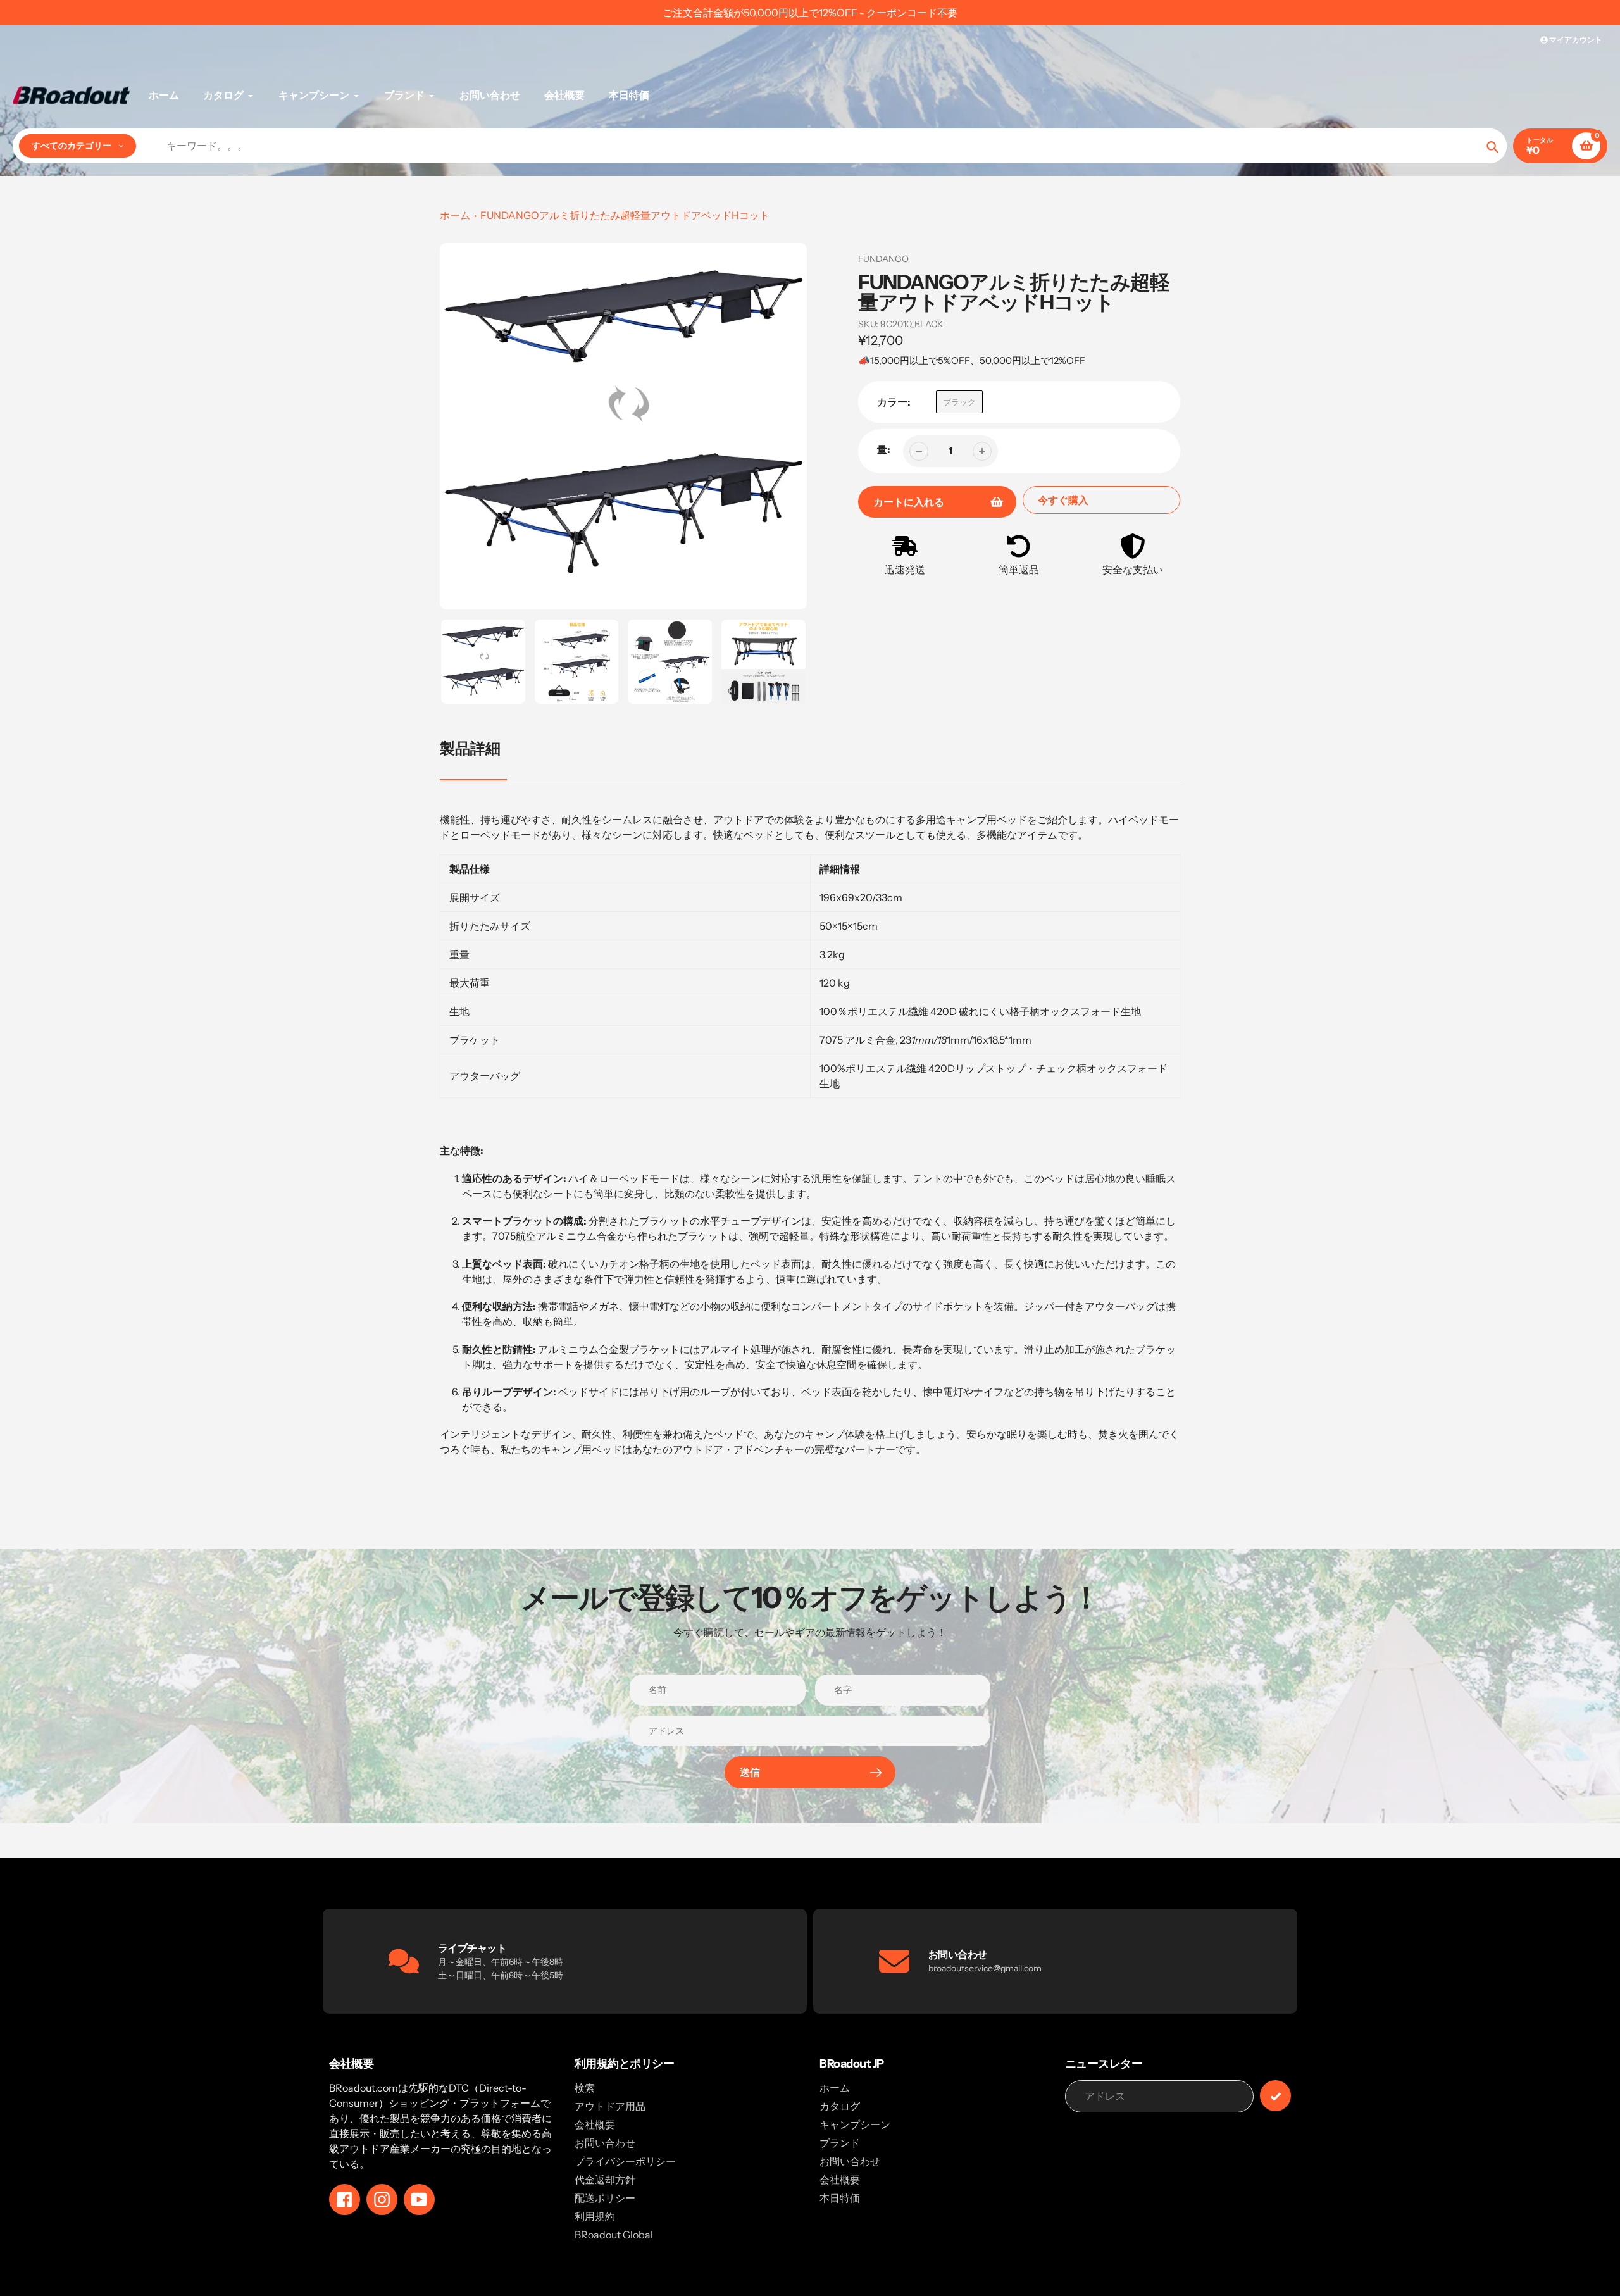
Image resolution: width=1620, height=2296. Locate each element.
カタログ (840, 2106)
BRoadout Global (614, 2235)
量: (884, 449)
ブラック (959, 402)
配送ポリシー (605, 2198)
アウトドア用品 (610, 2106)
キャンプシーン (855, 2124)
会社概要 (595, 2124)
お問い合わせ (605, 2143)
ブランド (840, 2143)
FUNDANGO (883, 259)
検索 (585, 2088)
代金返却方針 (605, 2180)
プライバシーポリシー (625, 2161)
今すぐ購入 (1063, 500)
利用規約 (595, 2216)
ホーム (455, 215)
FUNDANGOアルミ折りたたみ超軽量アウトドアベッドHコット (625, 215)
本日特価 (840, 2198)
